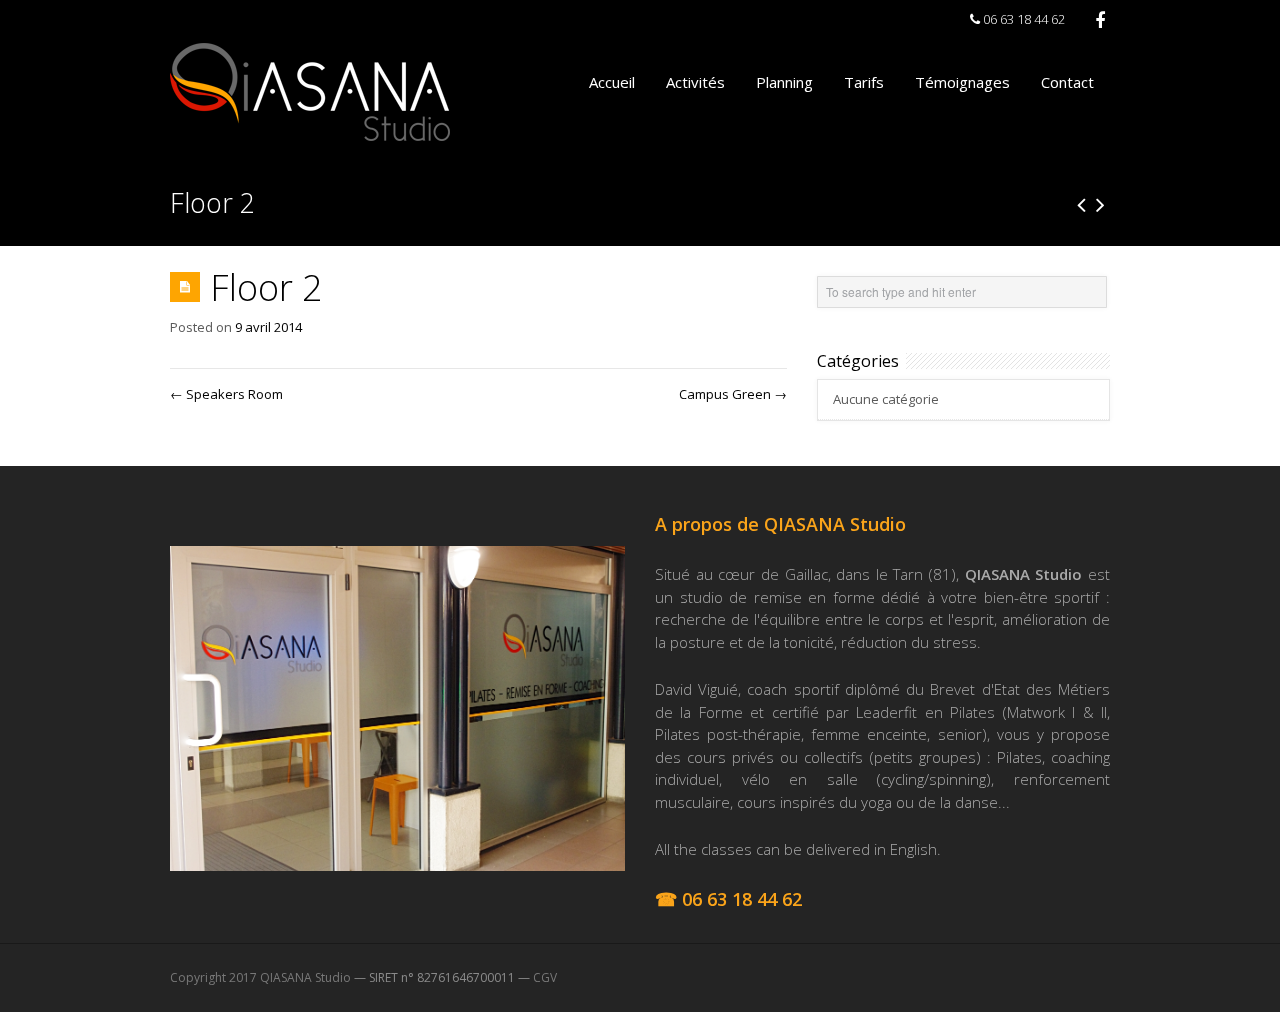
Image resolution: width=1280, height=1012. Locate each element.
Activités (695, 82)
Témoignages (962, 82)
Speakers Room (226, 394)
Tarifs (864, 82)
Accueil (612, 82)
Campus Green (733, 394)
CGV (545, 977)
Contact (1067, 82)
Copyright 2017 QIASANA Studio (260, 977)
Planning (784, 82)
